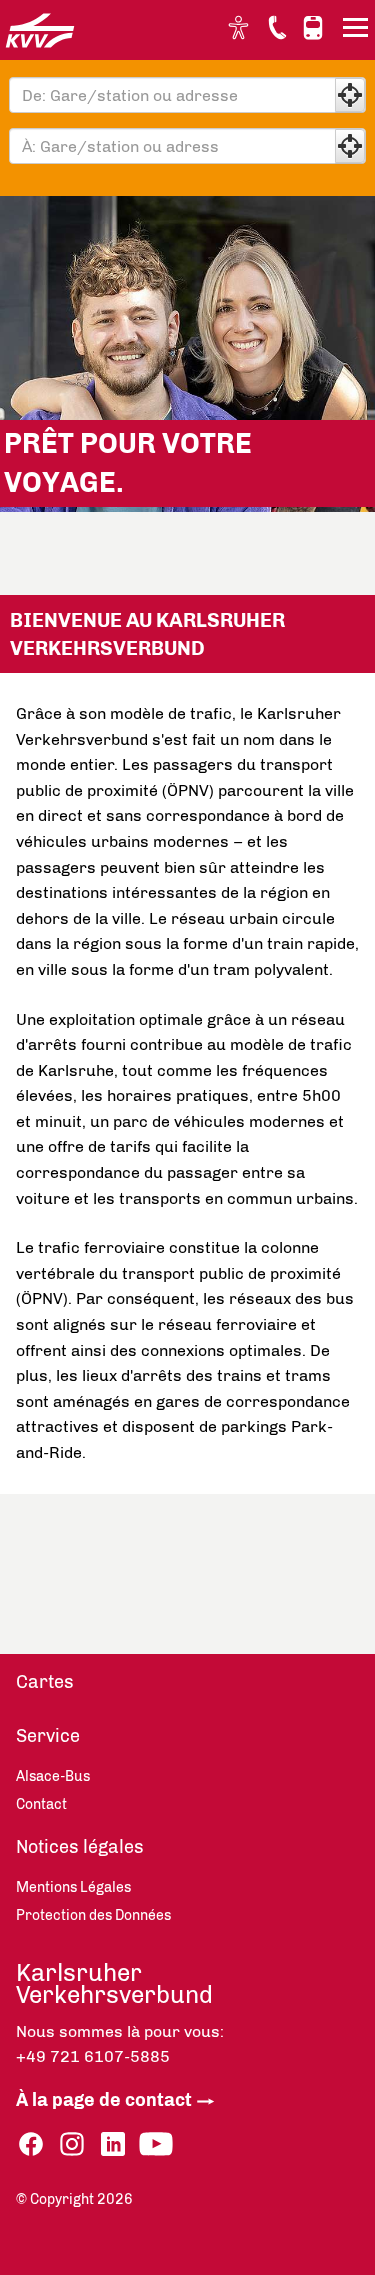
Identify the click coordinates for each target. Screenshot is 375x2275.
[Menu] (358, 31)
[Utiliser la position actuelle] (350, 95)
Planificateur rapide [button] (313, 28)
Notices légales (80, 1847)
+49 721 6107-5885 (93, 2056)
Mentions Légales (73, 1887)
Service (48, 1736)
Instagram (72, 2144)
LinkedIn (113, 2144)
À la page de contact (104, 2100)
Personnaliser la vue (241, 27)
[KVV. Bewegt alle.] (40, 30)
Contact (277, 27)
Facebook (31, 2144)
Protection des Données (93, 1915)
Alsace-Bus (53, 1776)
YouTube (156, 2144)
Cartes (45, 1682)
